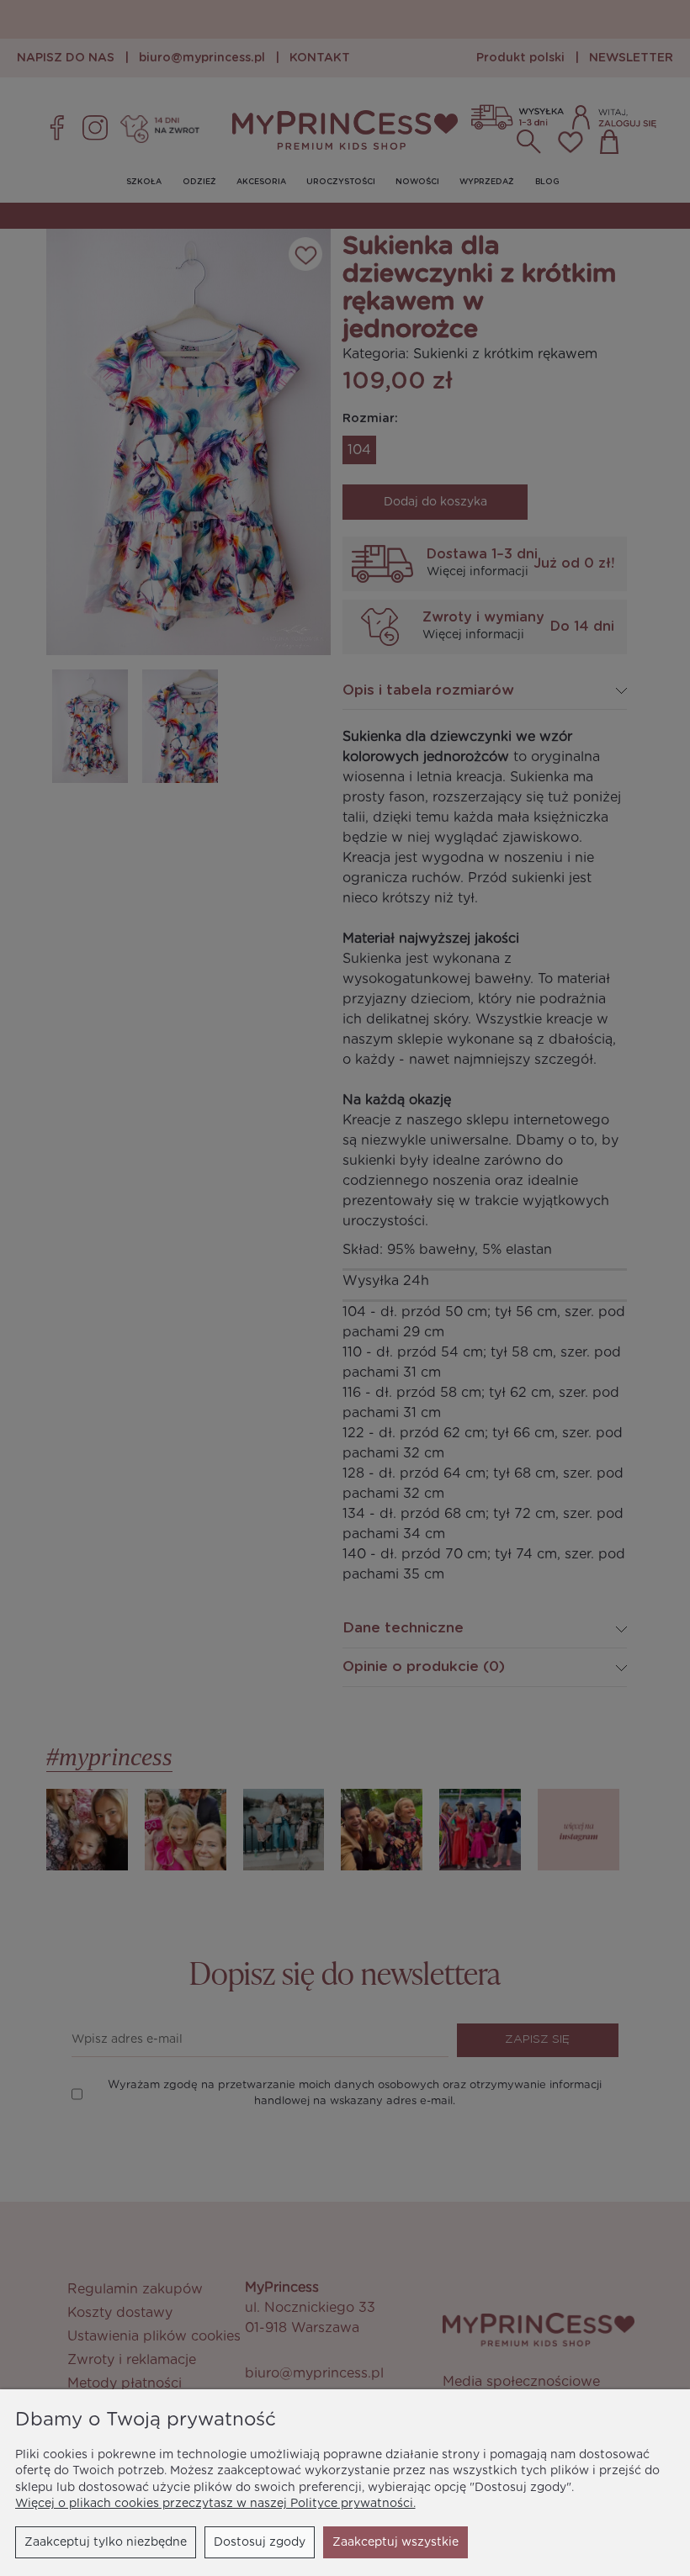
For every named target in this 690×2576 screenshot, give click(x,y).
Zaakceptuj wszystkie (395, 2542)
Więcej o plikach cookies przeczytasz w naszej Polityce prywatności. (215, 2504)
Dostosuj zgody (260, 2542)
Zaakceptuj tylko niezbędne (106, 2542)
